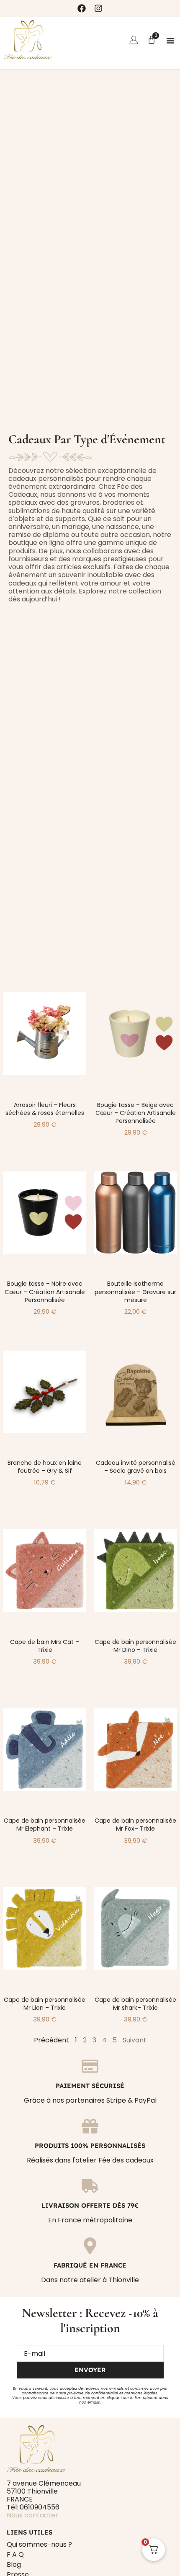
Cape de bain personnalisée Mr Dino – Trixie (135, 1646)
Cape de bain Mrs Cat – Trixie (45, 1646)
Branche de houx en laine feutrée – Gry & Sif (45, 1467)
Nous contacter (32, 2515)
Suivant (135, 2040)
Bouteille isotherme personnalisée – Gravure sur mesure (135, 1292)
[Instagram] (98, 8)
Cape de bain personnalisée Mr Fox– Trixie (135, 1825)
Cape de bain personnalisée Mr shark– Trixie (135, 2004)
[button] (170, 41)
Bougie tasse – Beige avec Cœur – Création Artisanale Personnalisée (136, 1113)
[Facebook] (82, 8)
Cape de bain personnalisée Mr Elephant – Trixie (45, 1825)
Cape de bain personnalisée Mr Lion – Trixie (45, 2004)
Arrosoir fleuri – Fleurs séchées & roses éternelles (45, 1109)
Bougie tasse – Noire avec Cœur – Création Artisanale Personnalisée (45, 1292)
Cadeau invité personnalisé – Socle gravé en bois (136, 1467)
